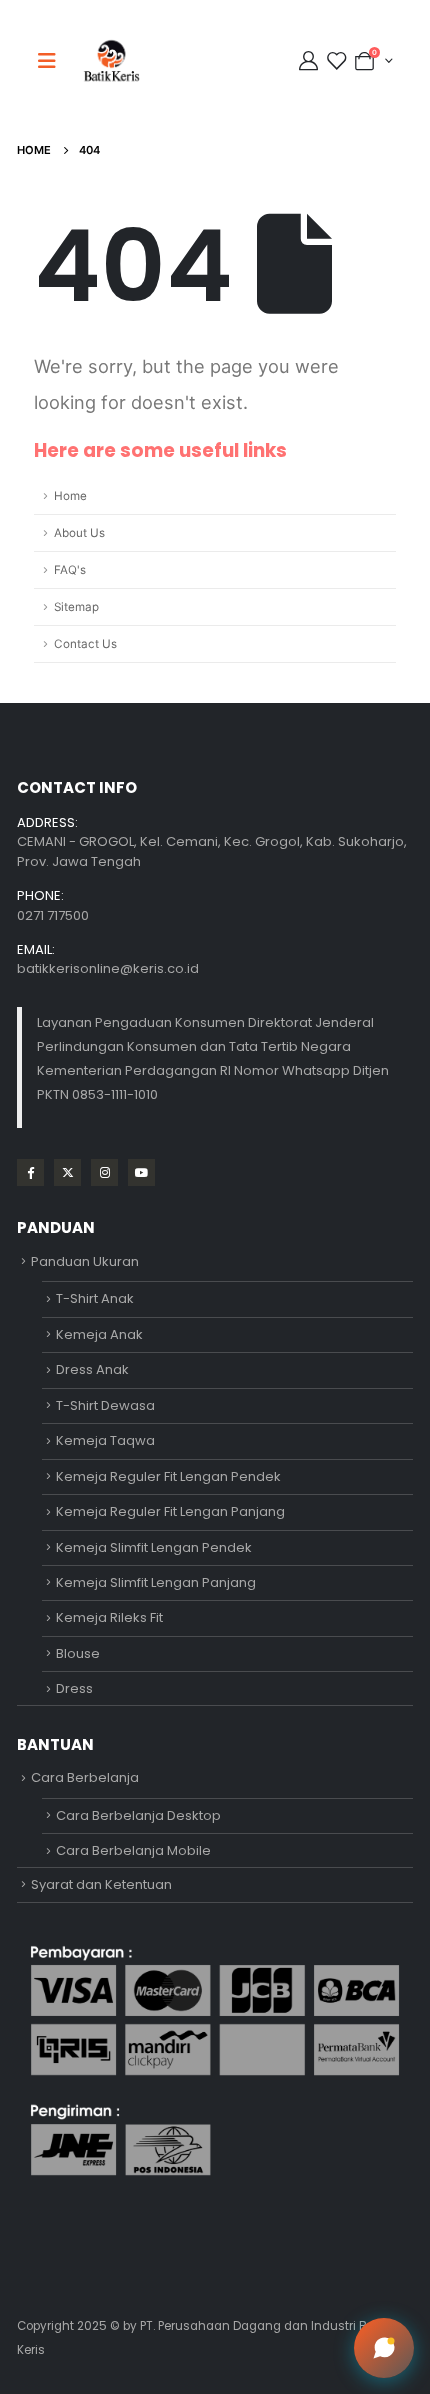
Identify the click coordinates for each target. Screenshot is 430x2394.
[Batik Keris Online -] (111, 60)
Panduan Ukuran (85, 1261)
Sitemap (76, 607)
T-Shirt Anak (95, 1298)
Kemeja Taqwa (105, 1440)
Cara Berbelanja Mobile (133, 1850)
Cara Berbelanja (85, 1777)
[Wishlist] (336, 61)
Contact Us (85, 644)
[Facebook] (30, 1172)
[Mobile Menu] (53, 61)
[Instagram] (104, 1172)
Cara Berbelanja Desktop (138, 1815)
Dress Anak (92, 1369)
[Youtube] (141, 1172)
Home (70, 496)
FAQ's (70, 570)
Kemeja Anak (99, 1334)
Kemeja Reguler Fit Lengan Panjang (170, 1511)
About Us (79, 533)
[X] (67, 1172)
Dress (74, 1688)
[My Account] (311, 61)
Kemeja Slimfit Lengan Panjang (156, 1582)
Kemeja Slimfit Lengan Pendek (154, 1547)
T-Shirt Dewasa (105, 1405)
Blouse (78, 1653)
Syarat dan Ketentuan (101, 1884)
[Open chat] (384, 2348)
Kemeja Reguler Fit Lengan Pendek (168, 1476)
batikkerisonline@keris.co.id (108, 968)
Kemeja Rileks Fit (109, 1617)
